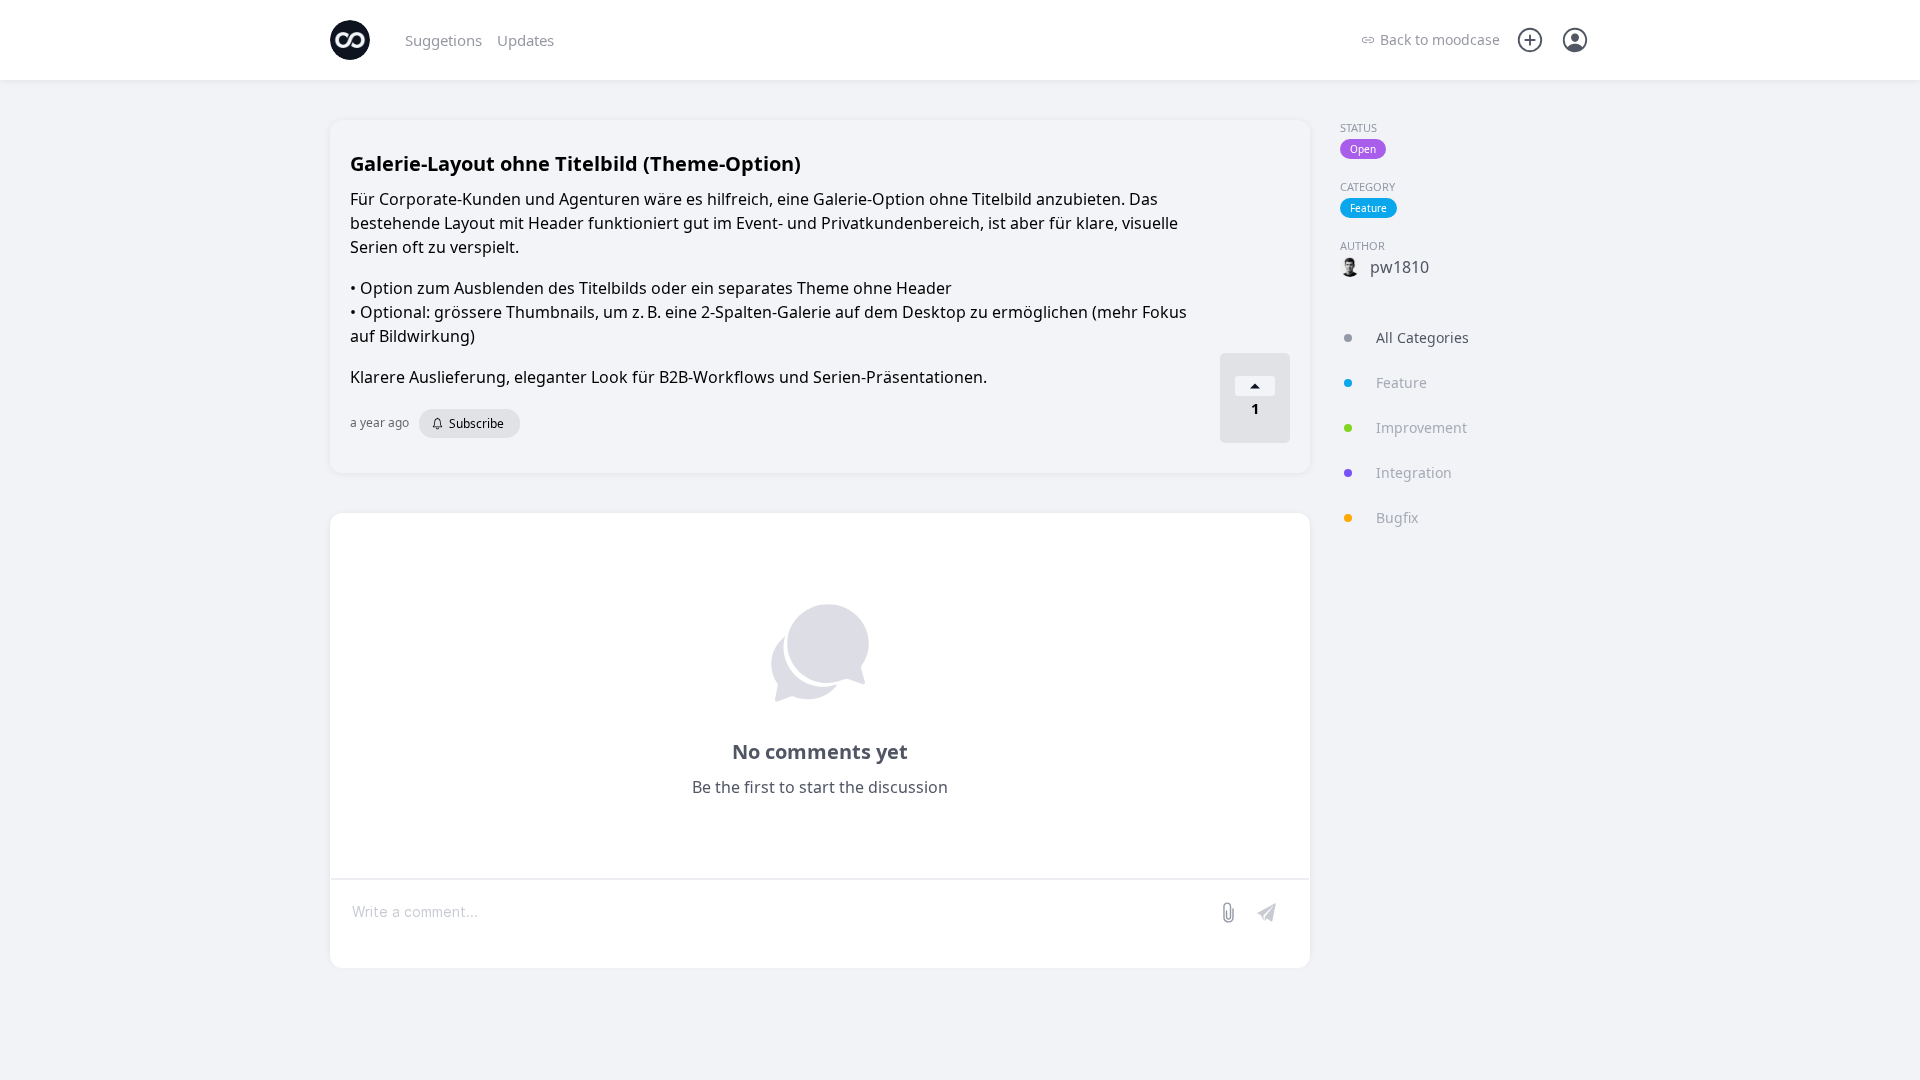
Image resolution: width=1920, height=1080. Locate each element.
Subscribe (476, 423)
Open (1363, 149)
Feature (1368, 208)
